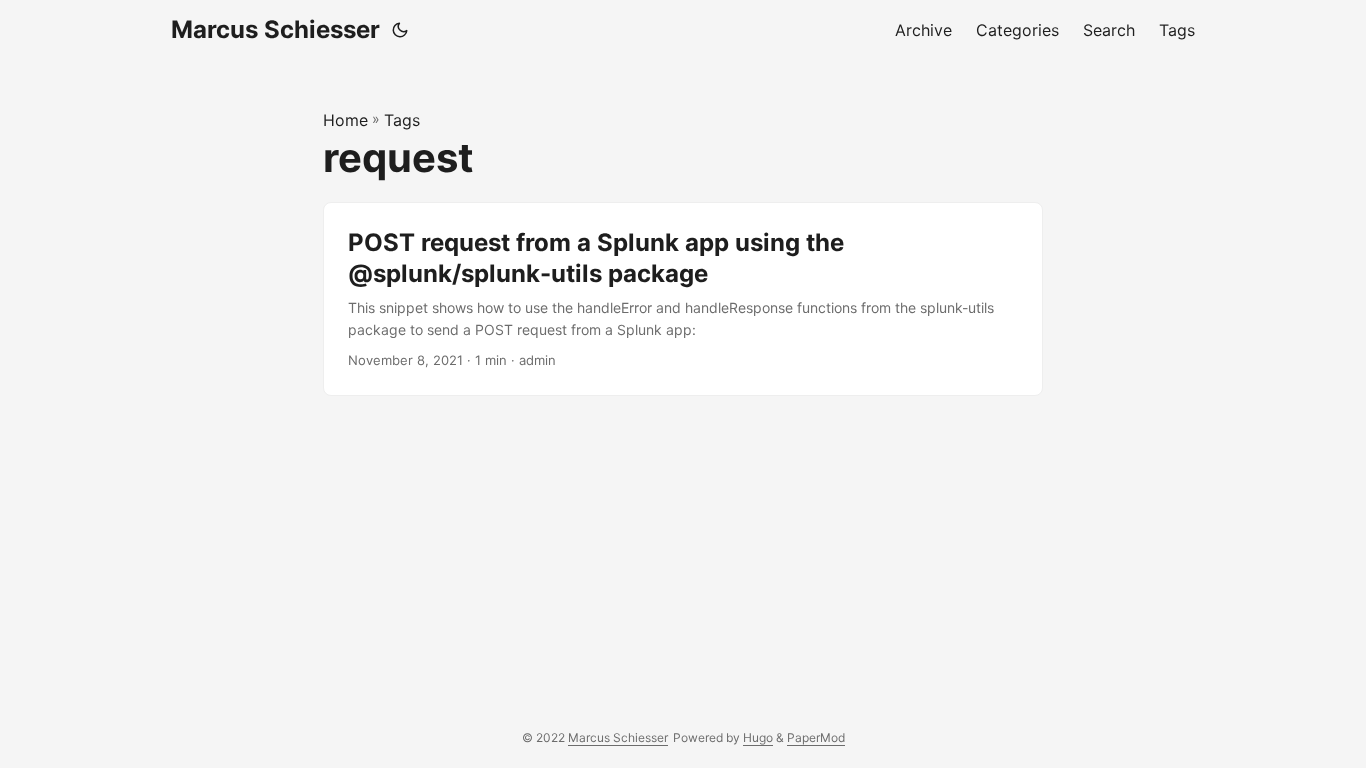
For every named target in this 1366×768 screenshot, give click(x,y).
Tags (402, 120)
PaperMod (816, 737)
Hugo (758, 737)
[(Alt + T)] (400, 30)
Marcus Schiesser (275, 29)
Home (345, 120)
